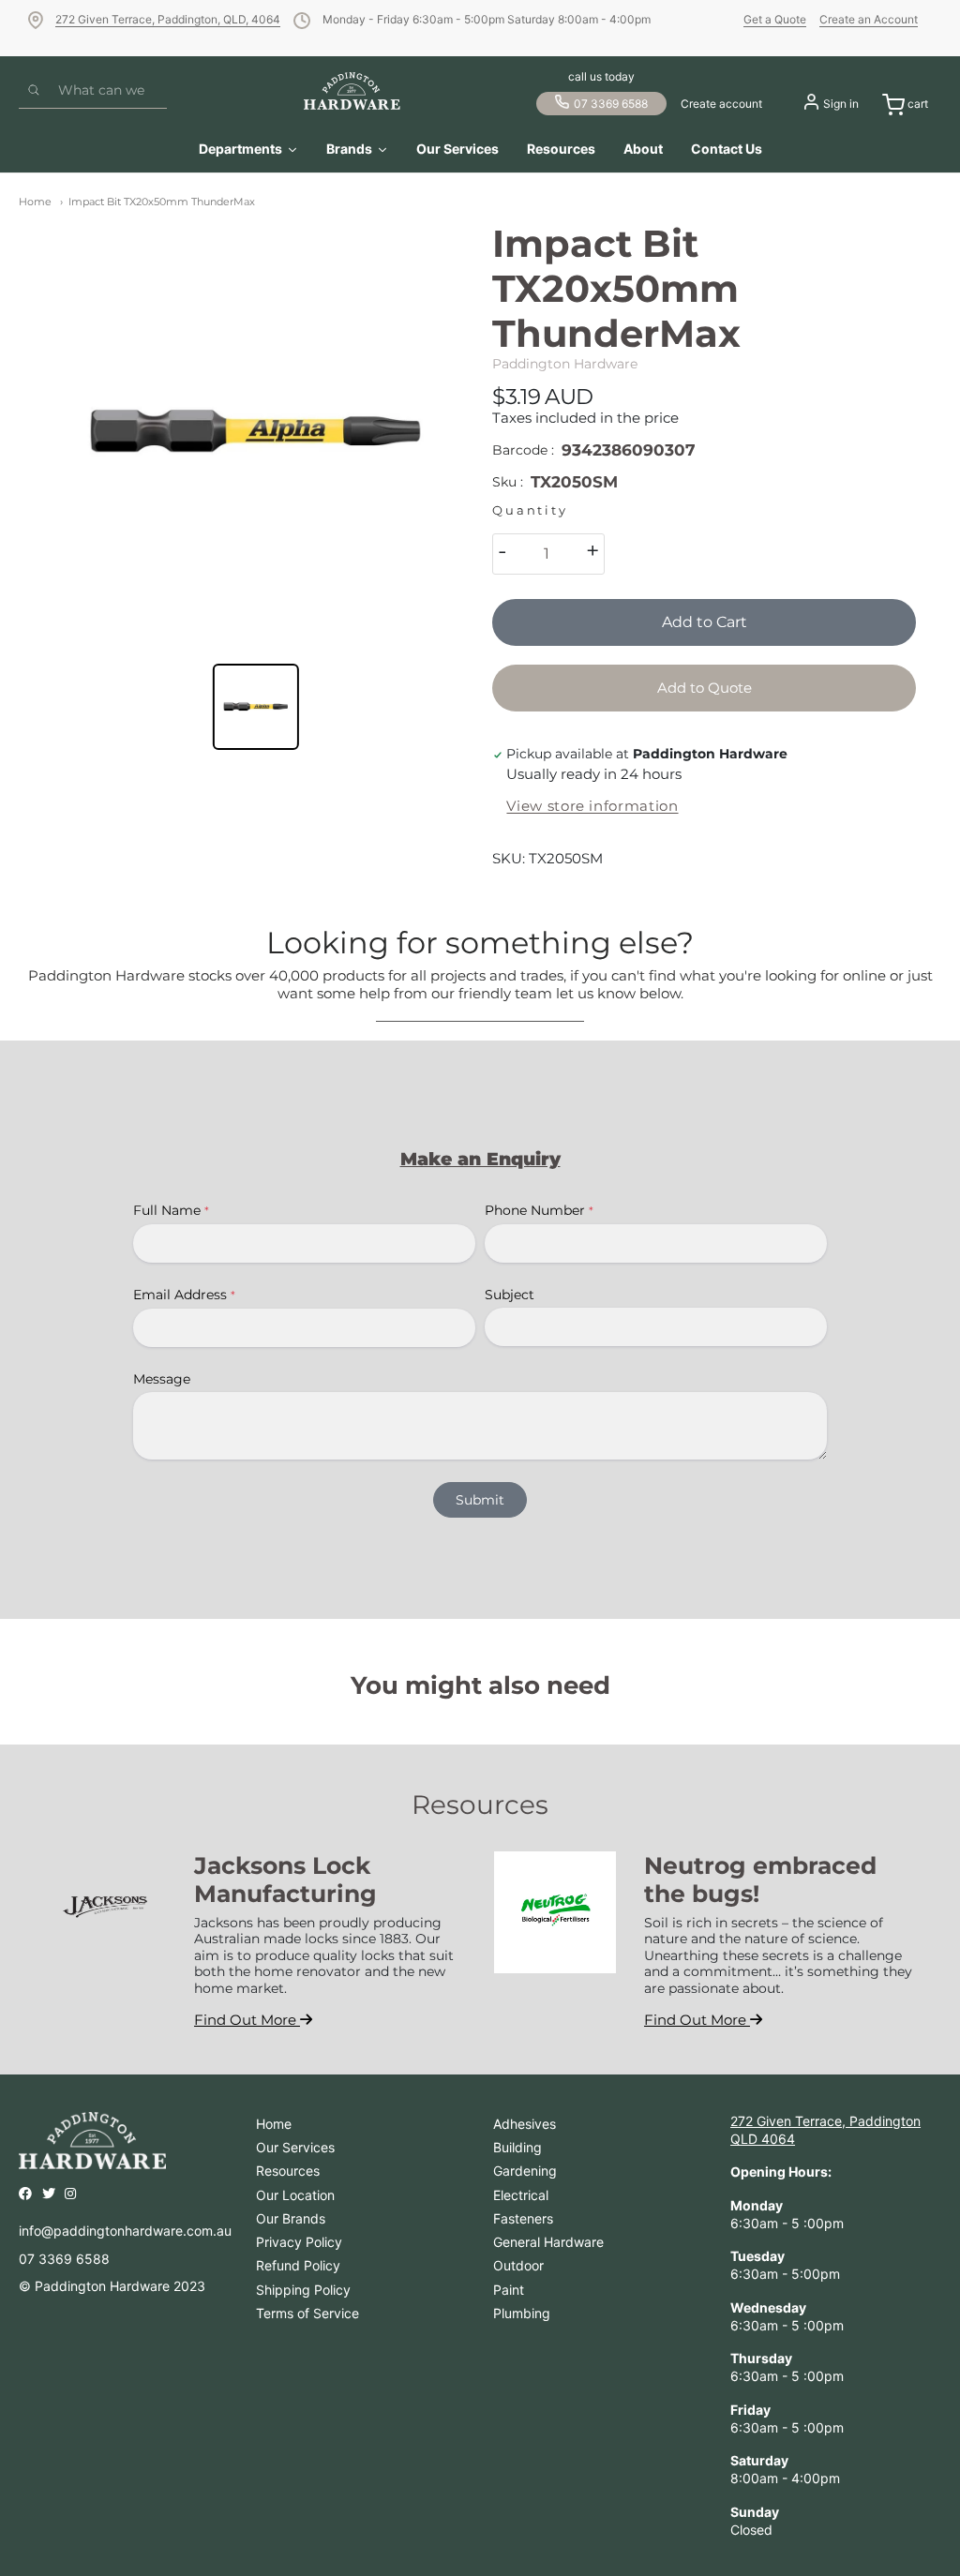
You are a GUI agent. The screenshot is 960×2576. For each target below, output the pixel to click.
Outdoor (518, 2265)
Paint (509, 2290)
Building (517, 2147)
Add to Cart (705, 622)
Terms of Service (307, 2313)
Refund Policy (298, 2265)
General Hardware (548, 2242)
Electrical (521, 2195)
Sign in (841, 104)
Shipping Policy (303, 2290)
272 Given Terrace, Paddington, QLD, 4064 (168, 19)
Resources (288, 2171)
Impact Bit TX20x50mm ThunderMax (162, 202)
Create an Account (869, 19)
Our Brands (291, 2218)
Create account (721, 104)
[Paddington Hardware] (352, 91)
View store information (592, 806)
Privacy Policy (299, 2242)
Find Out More (247, 2020)
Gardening (525, 2171)
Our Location (295, 2195)
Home (35, 202)
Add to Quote (705, 688)
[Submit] (34, 91)
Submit (480, 1500)
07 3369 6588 (611, 104)
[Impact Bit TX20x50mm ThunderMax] (256, 433)
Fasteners (523, 2218)
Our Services (295, 2147)
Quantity (530, 510)
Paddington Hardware (565, 364)
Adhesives (525, 2124)
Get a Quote (775, 19)
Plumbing (522, 2313)
